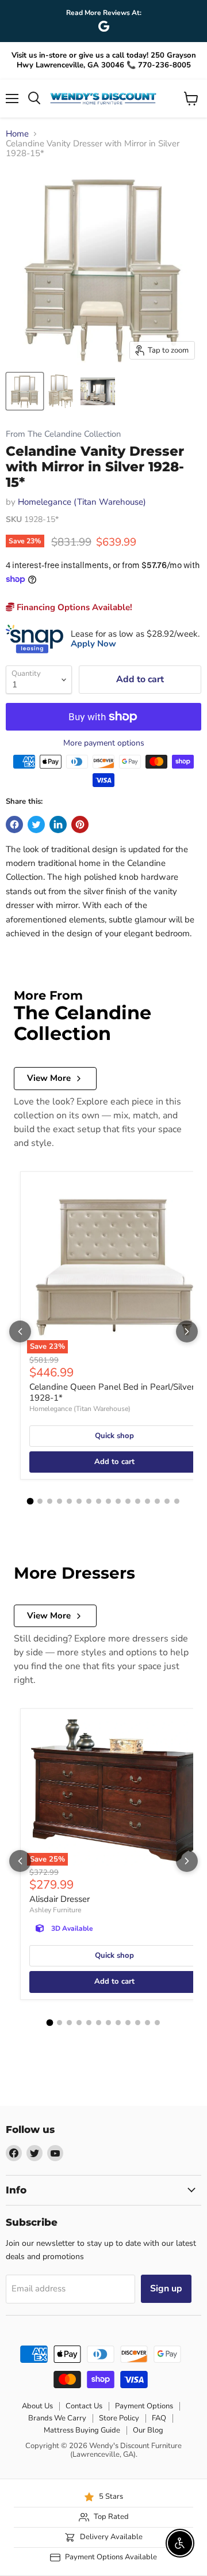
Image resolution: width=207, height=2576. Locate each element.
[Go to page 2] (40, 1501)
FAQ (159, 2418)
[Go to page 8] (99, 1501)
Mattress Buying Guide (82, 2430)
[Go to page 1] (30, 1501)
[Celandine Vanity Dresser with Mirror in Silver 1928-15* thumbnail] (25, 391)
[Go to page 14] (157, 1501)
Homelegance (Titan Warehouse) (82, 502)
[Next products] (187, 1331)
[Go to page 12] (138, 1501)
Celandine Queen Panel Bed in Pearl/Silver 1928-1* (112, 1393)
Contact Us (84, 2406)
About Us (37, 2406)
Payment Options (144, 2406)
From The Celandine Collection (63, 434)
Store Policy (119, 2418)
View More (49, 1078)
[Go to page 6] (79, 1501)
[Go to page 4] (60, 1501)
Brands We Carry (57, 2418)
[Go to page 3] (50, 1501)
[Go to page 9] (108, 1501)
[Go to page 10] (118, 1501)
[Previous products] (20, 1331)
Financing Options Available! (73, 607)
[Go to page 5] (69, 1501)
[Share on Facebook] (14, 824)
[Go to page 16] (177, 1501)
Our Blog (148, 2430)
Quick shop (114, 1436)
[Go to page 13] (147, 1501)
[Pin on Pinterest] (80, 824)
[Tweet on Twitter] (36, 824)
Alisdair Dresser (60, 1899)
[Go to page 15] (167, 1501)
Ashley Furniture (55, 1910)
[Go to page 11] (128, 1501)
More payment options (104, 743)
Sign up (166, 2288)
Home (17, 134)
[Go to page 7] (89, 1501)
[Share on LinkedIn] (58, 824)
